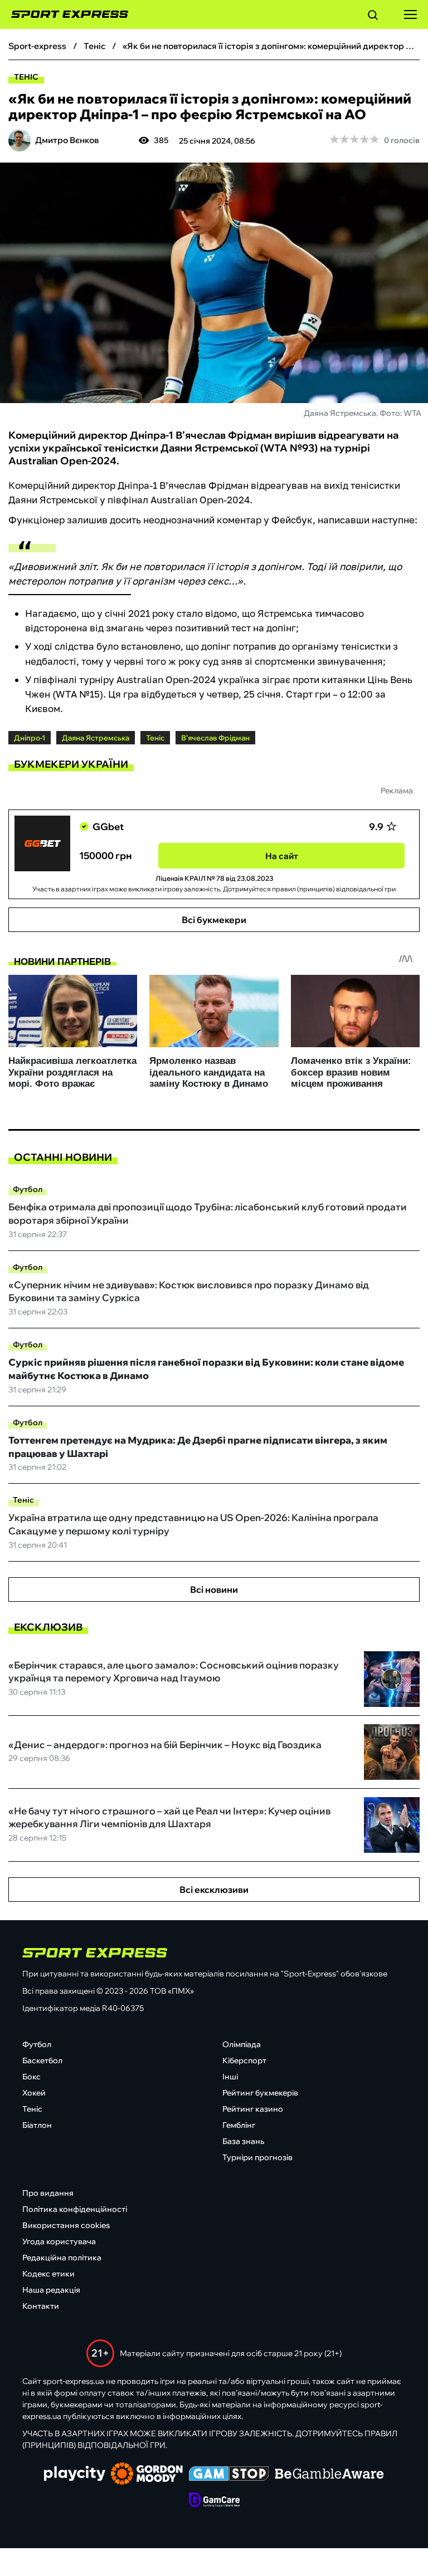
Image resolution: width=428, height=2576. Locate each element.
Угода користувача (59, 2241)
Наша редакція (51, 2290)
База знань (243, 2141)
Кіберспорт (244, 2060)
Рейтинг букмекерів (260, 2093)
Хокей (34, 2093)
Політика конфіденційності (75, 2209)
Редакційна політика (62, 2258)
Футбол (28, 1189)
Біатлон (37, 2125)
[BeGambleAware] (329, 2475)
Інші (230, 2077)
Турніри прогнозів (257, 2157)
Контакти (41, 2306)
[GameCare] (214, 2501)
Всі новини (214, 1589)
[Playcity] (75, 2474)
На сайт (282, 856)
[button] (373, 17)
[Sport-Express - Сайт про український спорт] (64, 14)
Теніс (26, 77)
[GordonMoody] (147, 2475)
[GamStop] (229, 2475)
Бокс (31, 2077)
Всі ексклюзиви (214, 1890)
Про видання (48, 2193)
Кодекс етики (48, 2274)
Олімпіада (242, 2044)
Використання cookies (66, 2225)
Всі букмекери (214, 920)
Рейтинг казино (253, 2109)
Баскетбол (42, 2060)
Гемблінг (239, 2125)
